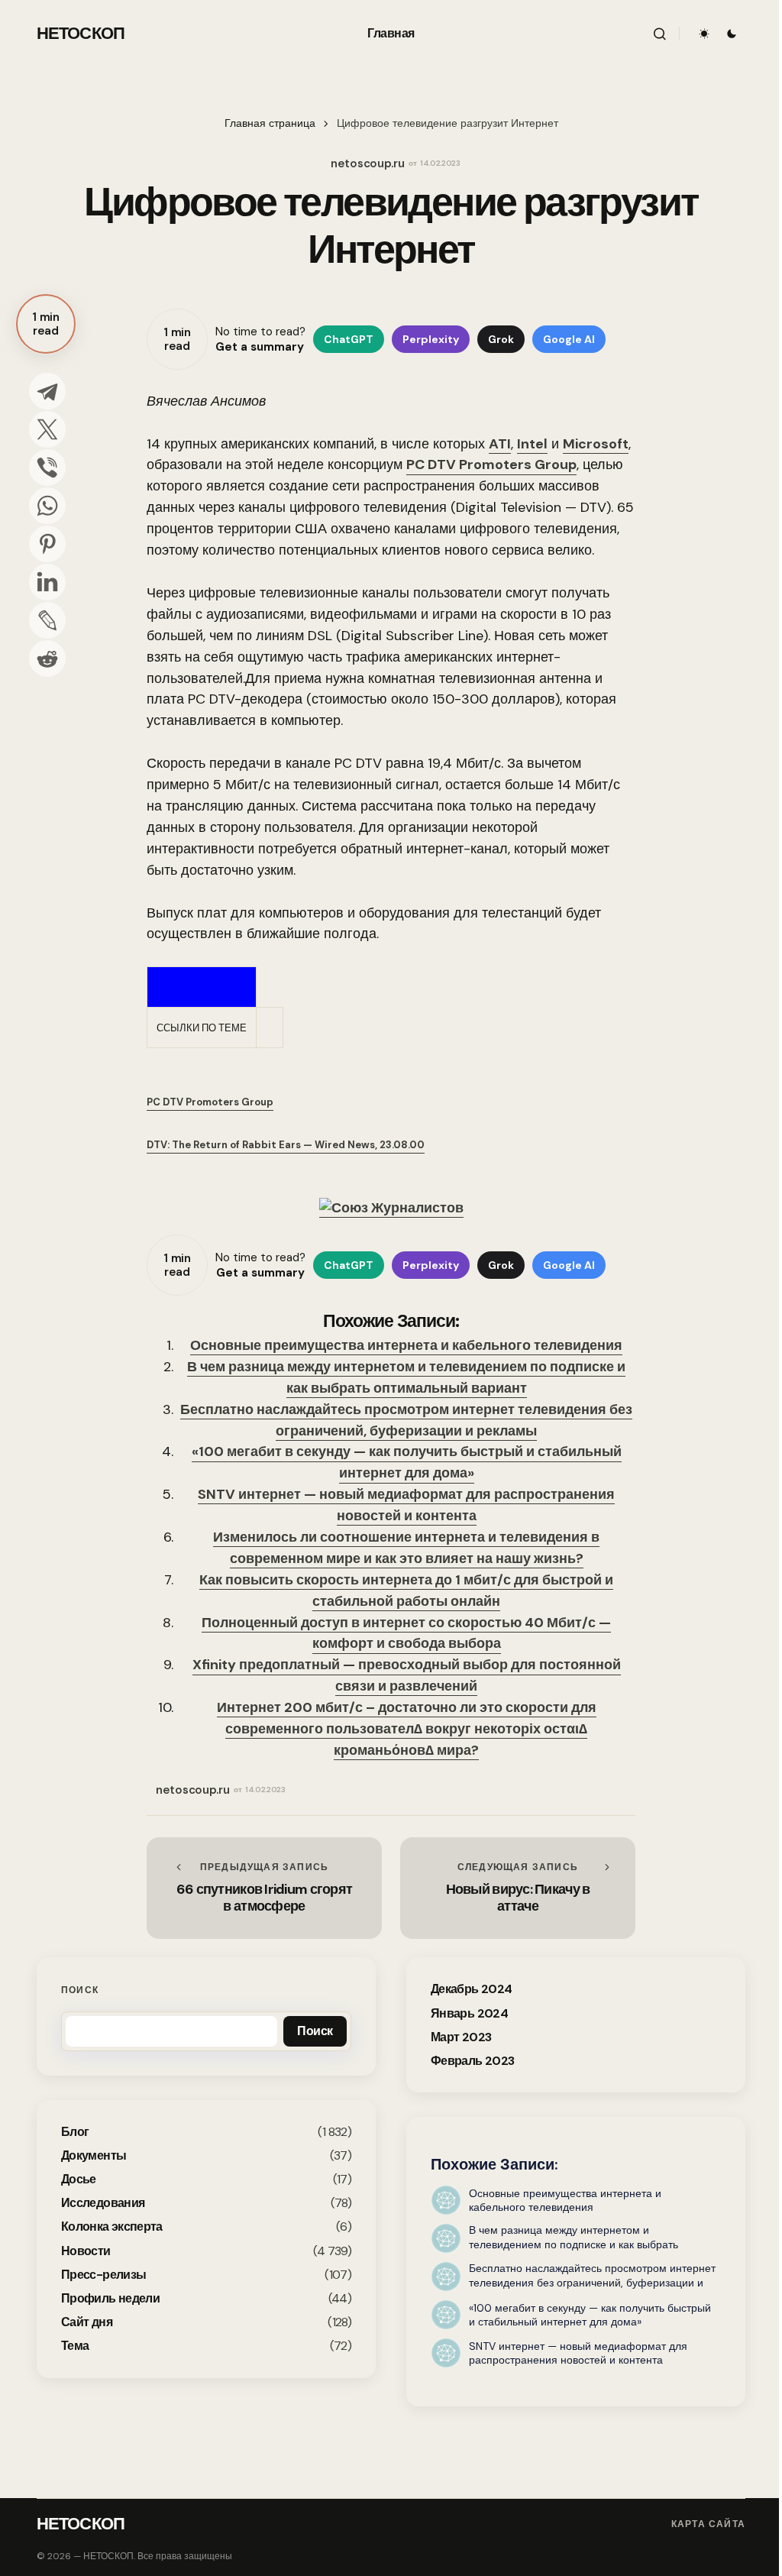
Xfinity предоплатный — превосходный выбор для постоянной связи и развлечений (407, 1675)
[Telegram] (47, 391)
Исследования (103, 2203)
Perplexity (431, 339)
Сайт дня (87, 2322)
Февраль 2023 (472, 2061)
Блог (75, 2132)
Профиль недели (110, 2298)
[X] (47, 429)
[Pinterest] (47, 544)
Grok (501, 339)
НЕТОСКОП (81, 33)
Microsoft (596, 444)
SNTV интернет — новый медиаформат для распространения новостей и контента (406, 1505)
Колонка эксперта (112, 2226)
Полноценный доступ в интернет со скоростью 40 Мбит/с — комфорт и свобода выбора (406, 1633)
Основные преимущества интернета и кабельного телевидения (406, 1345)
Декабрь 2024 (471, 1989)
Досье (79, 2179)
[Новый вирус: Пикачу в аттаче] (518, 1888)
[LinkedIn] (47, 582)
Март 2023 (461, 2037)
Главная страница (270, 123)
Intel (532, 444)
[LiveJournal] (47, 620)
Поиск (80, 1990)
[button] (660, 34)
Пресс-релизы (103, 2275)
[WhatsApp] (47, 506)
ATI (500, 444)
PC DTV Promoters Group (491, 464)
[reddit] (47, 659)
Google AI (569, 339)
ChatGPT (349, 339)
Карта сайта (708, 2524)
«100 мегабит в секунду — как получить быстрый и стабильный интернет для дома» (407, 1462)
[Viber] (47, 468)
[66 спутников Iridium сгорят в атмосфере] (264, 1888)
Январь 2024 (469, 2013)
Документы (94, 2155)
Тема (75, 2346)
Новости (86, 2251)
